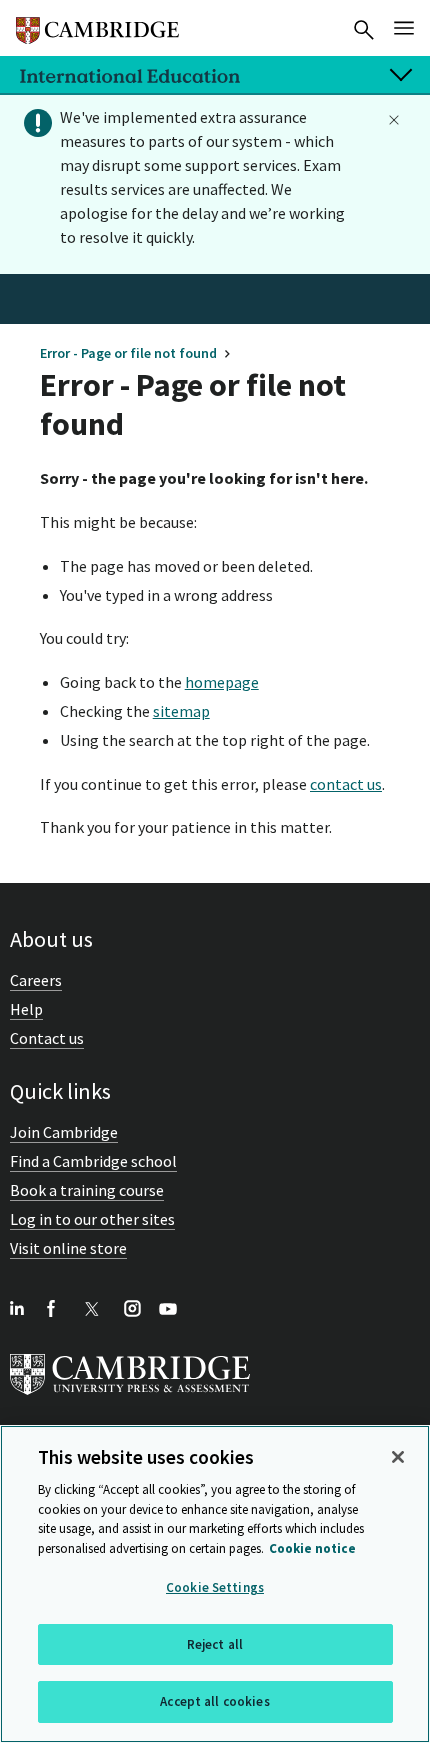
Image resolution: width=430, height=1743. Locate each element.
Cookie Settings (215, 1587)
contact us (346, 784)
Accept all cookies (214, 1701)
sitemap (181, 711)
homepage (222, 682)
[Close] (398, 1457)
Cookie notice (312, 1548)
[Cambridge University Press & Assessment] (130, 1399)
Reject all (215, 1644)
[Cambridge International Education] (97, 22)
